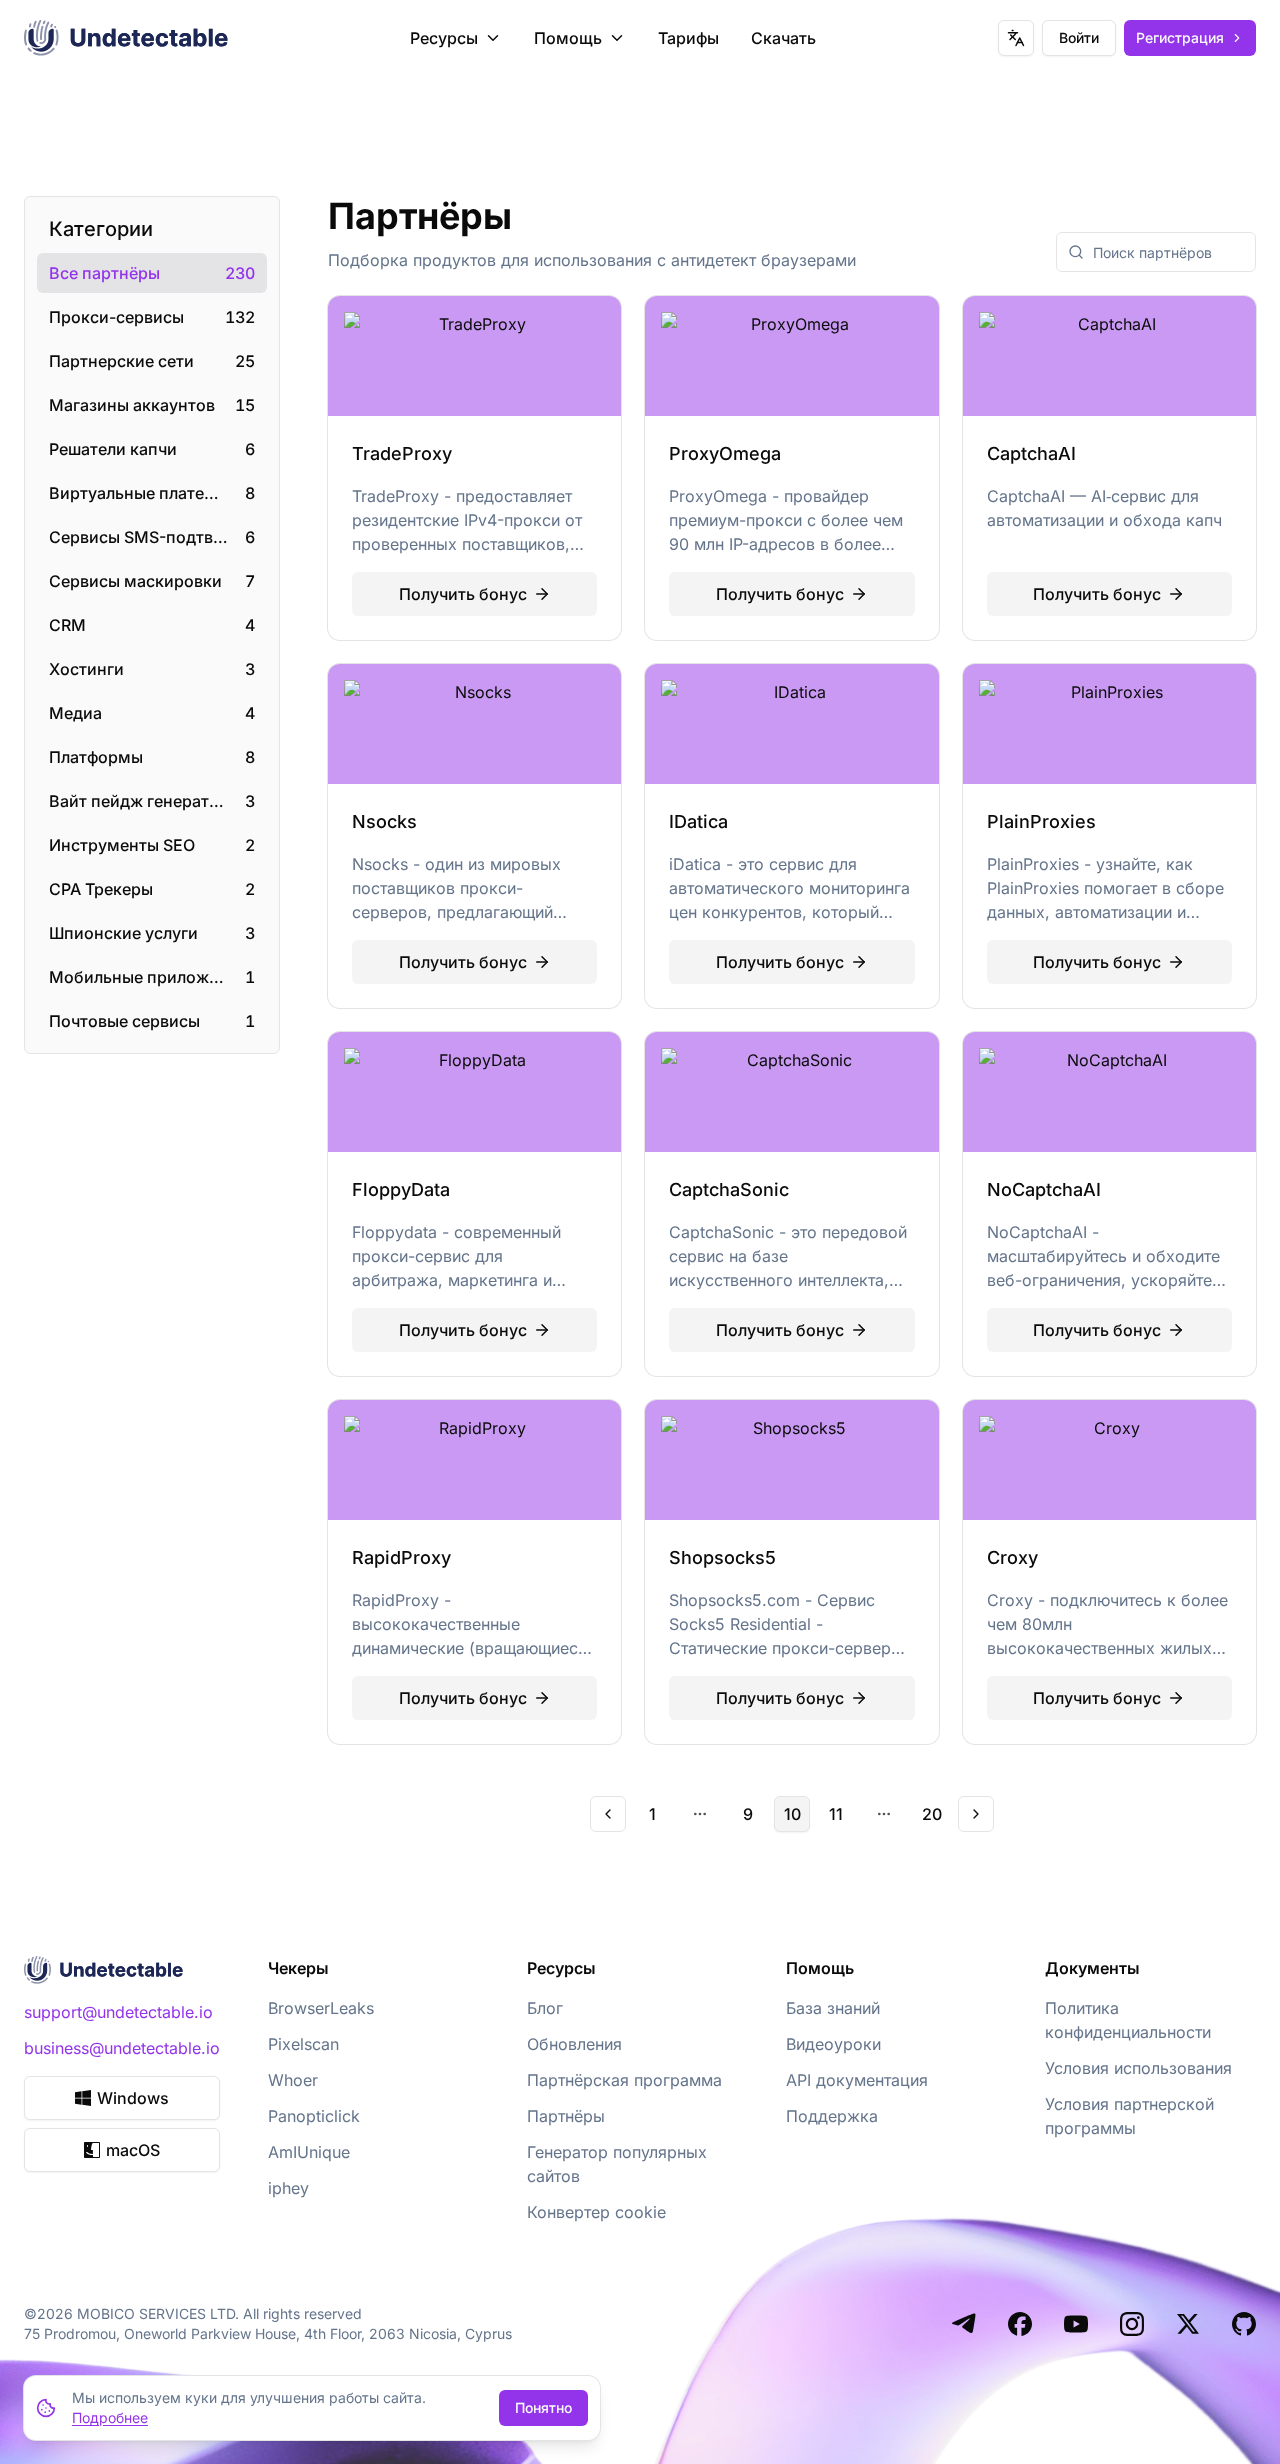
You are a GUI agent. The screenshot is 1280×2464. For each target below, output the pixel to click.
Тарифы (688, 38)
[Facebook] (1020, 2324)
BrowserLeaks (321, 2008)
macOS (133, 2150)
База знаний (833, 2008)
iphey (288, 2188)
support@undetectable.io (118, 2012)
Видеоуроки (833, 2044)
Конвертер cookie (596, 2212)
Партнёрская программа (624, 2080)
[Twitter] (1188, 2324)
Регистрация (1180, 37)
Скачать (783, 38)
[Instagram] (1132, 2324)
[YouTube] (1076, 2324)
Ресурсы (444, 38)
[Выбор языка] (1016, 38)
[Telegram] (964, 2324)
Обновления (574, 2044)
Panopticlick (314, 2116)
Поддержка (832, 2116)
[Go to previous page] (608, 1814)
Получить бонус (463, 594)
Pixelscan (303, 2044)
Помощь (568, 38)
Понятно (543, 2407)
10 (792, 1814)
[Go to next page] (976, 1814)
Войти (1079, 37)
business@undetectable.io (122, 2048)
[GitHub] (1244, 2324)
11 (836, 1814)
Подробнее (110, 2417)
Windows (133, 2098)
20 (932, 1814)
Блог (545, 2008)
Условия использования (1138, 2068)
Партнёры (566, 2116)
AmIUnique (309, 2152)
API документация (857, 2080)
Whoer (293, 2080)
